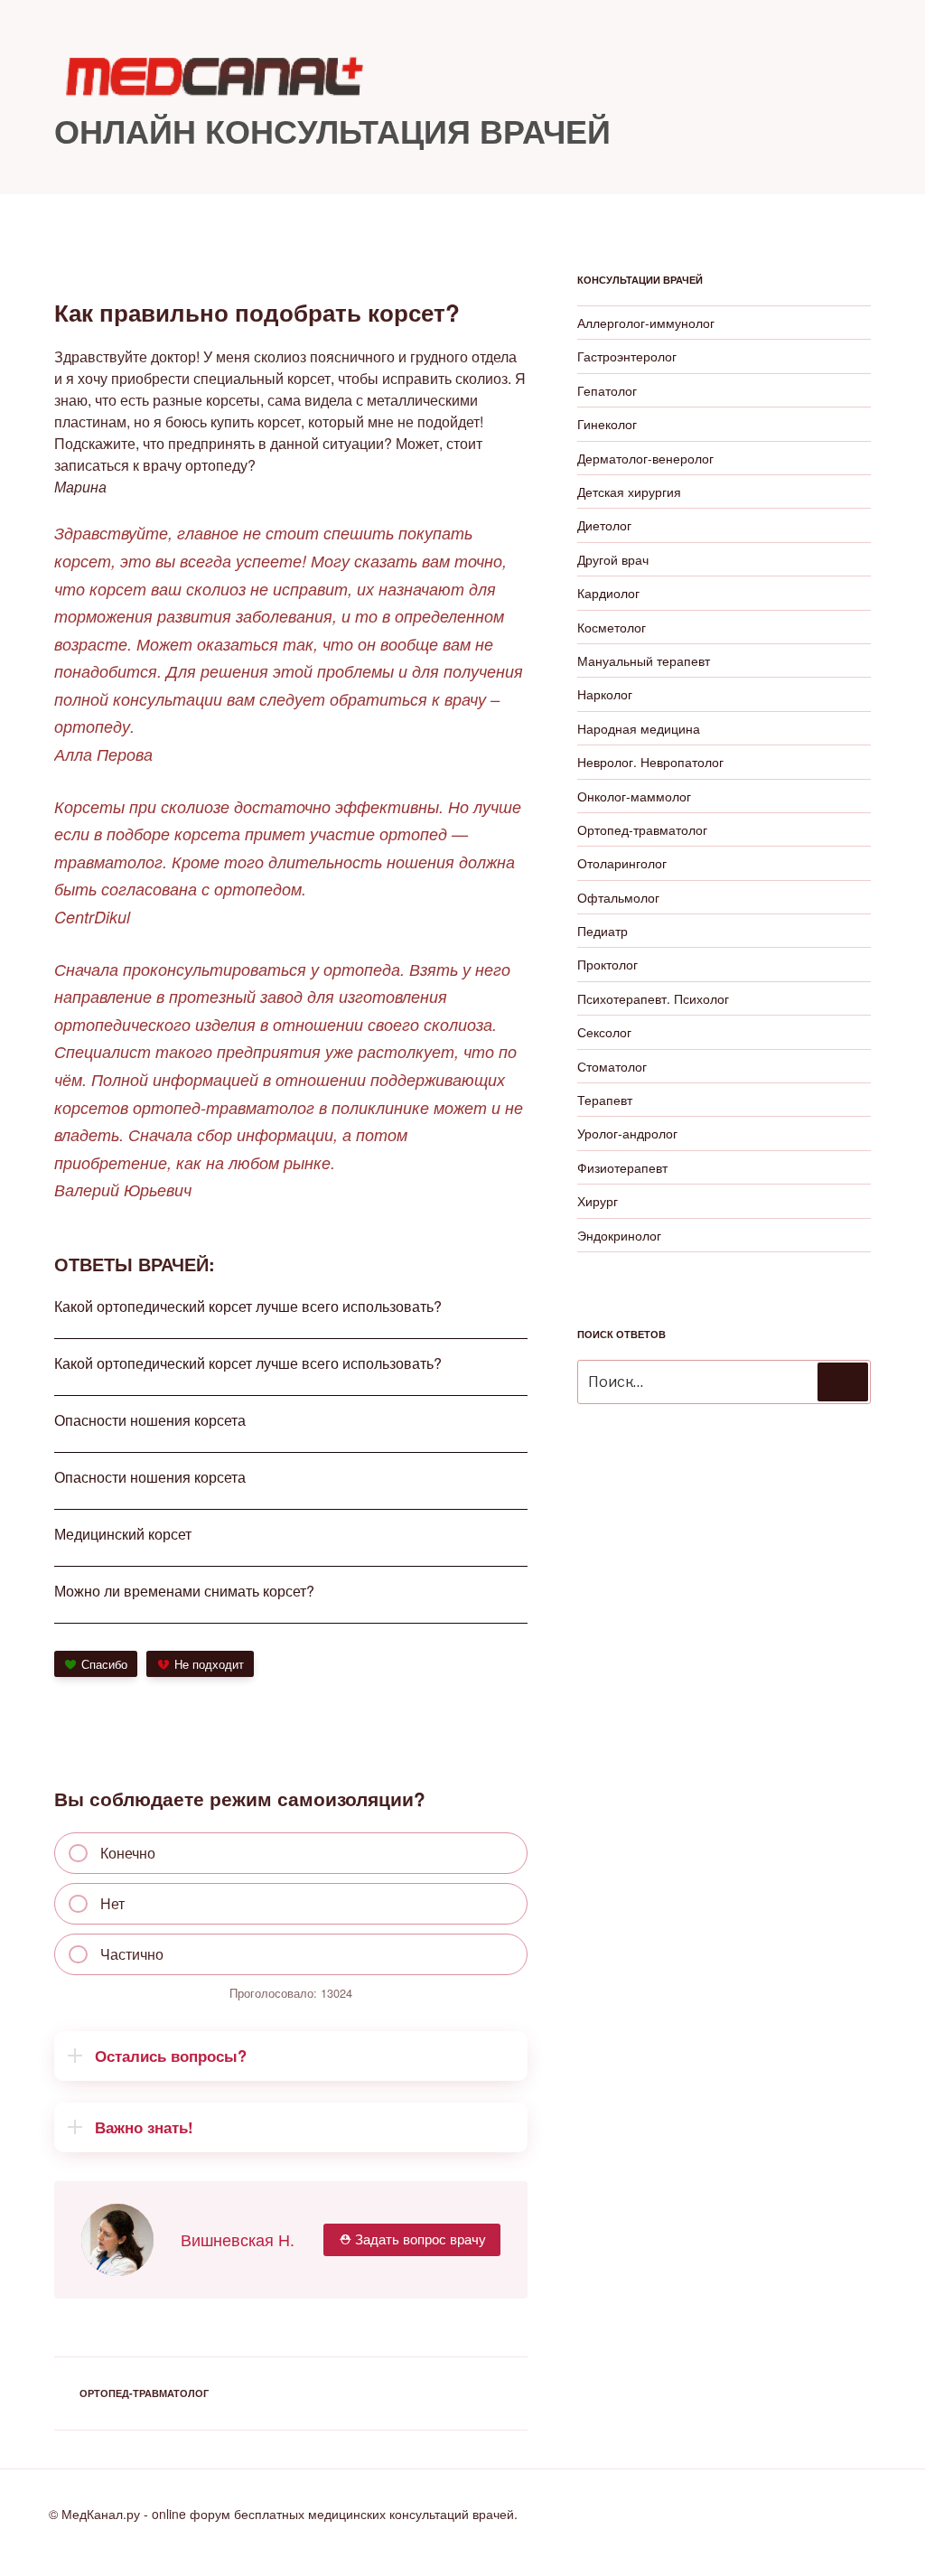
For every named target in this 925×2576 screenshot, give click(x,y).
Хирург (598, 1201)
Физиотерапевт (622, 1167)
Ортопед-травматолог (144, 2393)
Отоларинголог (622, 863)
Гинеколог (607, 424)
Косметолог (612, 627)
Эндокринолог (619, 1235)
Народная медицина (639, 728)
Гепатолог (607, 390)
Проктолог (607, 964)
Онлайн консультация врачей (332, 130)
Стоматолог (612, 1066)
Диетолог (604, 525)
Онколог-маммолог (634, 796)
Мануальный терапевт (644, 660)
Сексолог (604, 1032)
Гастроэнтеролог (627, 356)
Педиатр (603, 931)
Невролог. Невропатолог (650, 762)
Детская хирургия (629, 492)
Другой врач (613, 559)
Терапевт (605, 1100)
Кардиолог (608, 593)
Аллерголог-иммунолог (646, 323)
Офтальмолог (618, 897)
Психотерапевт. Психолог (653, 998)
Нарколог (605, 694)
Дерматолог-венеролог (645, 458)
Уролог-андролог (627, 1133)
